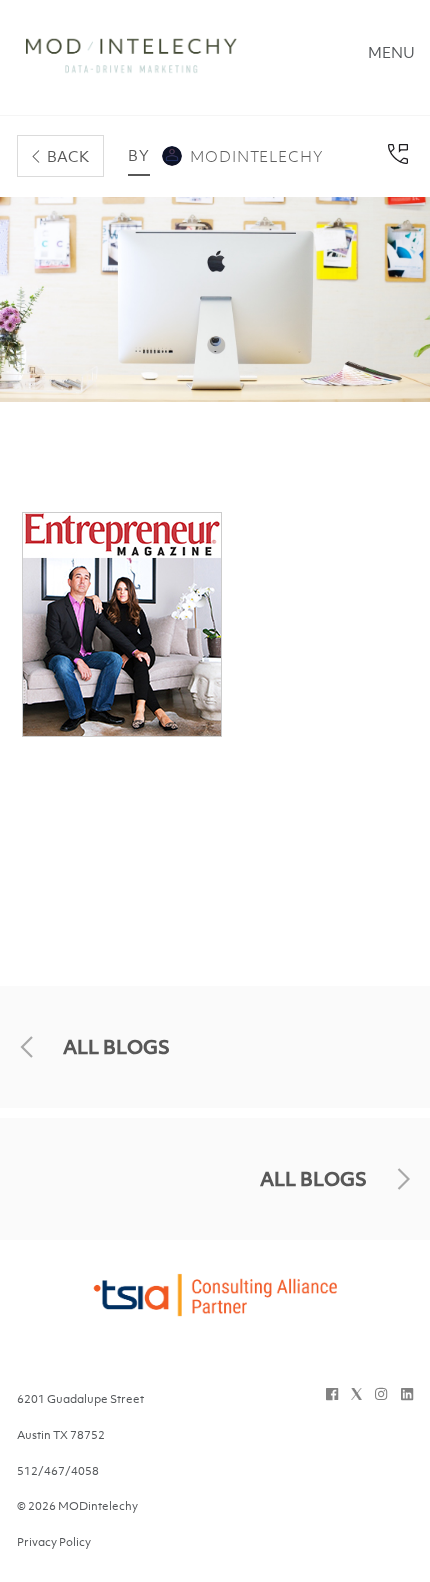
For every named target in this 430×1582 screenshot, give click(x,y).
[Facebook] (332, 1394)
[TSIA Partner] (215, 1307)
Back (68, 156)
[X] (356, 1394)
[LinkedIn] (407, 1394)
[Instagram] (381, 1394)
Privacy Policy (54, 1542)
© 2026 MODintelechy (77, 1506)
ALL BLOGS (116, 1047)
